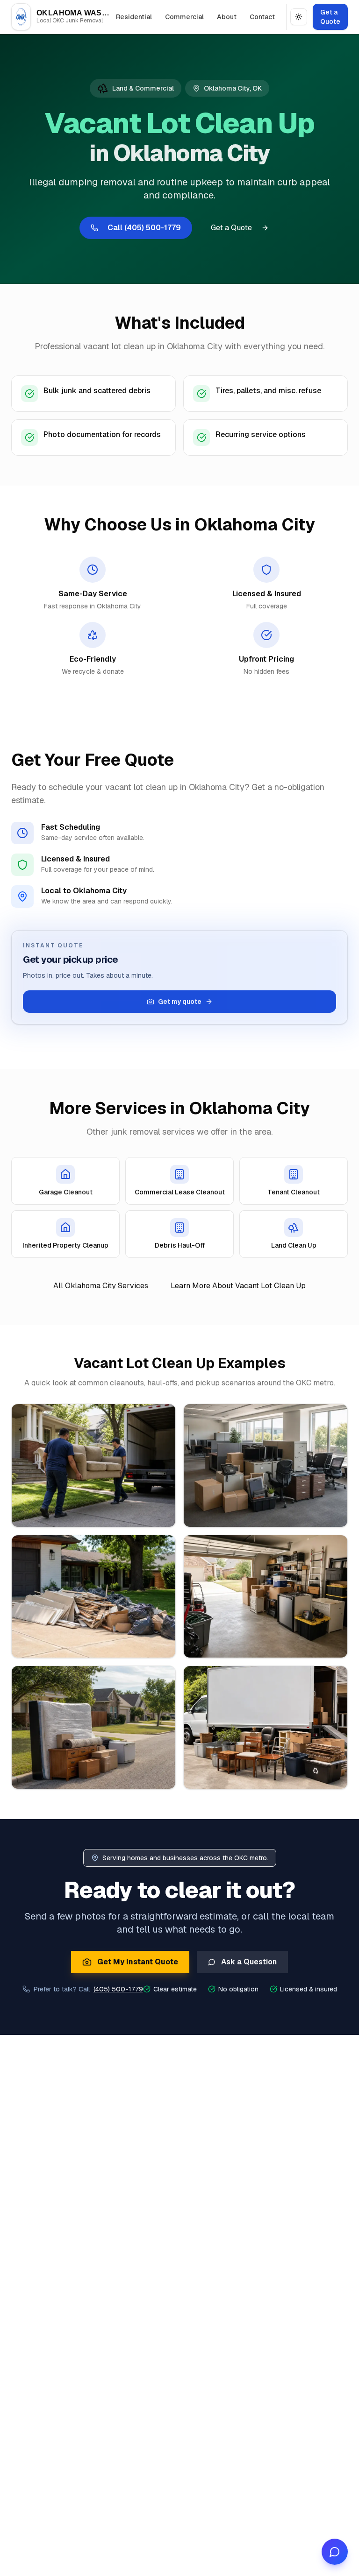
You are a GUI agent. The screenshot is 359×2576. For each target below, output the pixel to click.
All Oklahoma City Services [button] (101, 1286)
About (227, 17)
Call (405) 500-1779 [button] (144, 228)
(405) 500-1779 (118, 1989)
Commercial (184, 17)
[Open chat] (335, 2552)
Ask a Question (249, 1962)
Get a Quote (330, 17)
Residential (134, 17)
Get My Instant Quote (138, 1962)
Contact (262, 17)
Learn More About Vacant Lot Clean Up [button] (238, 1286)
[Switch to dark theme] (299, 17)
